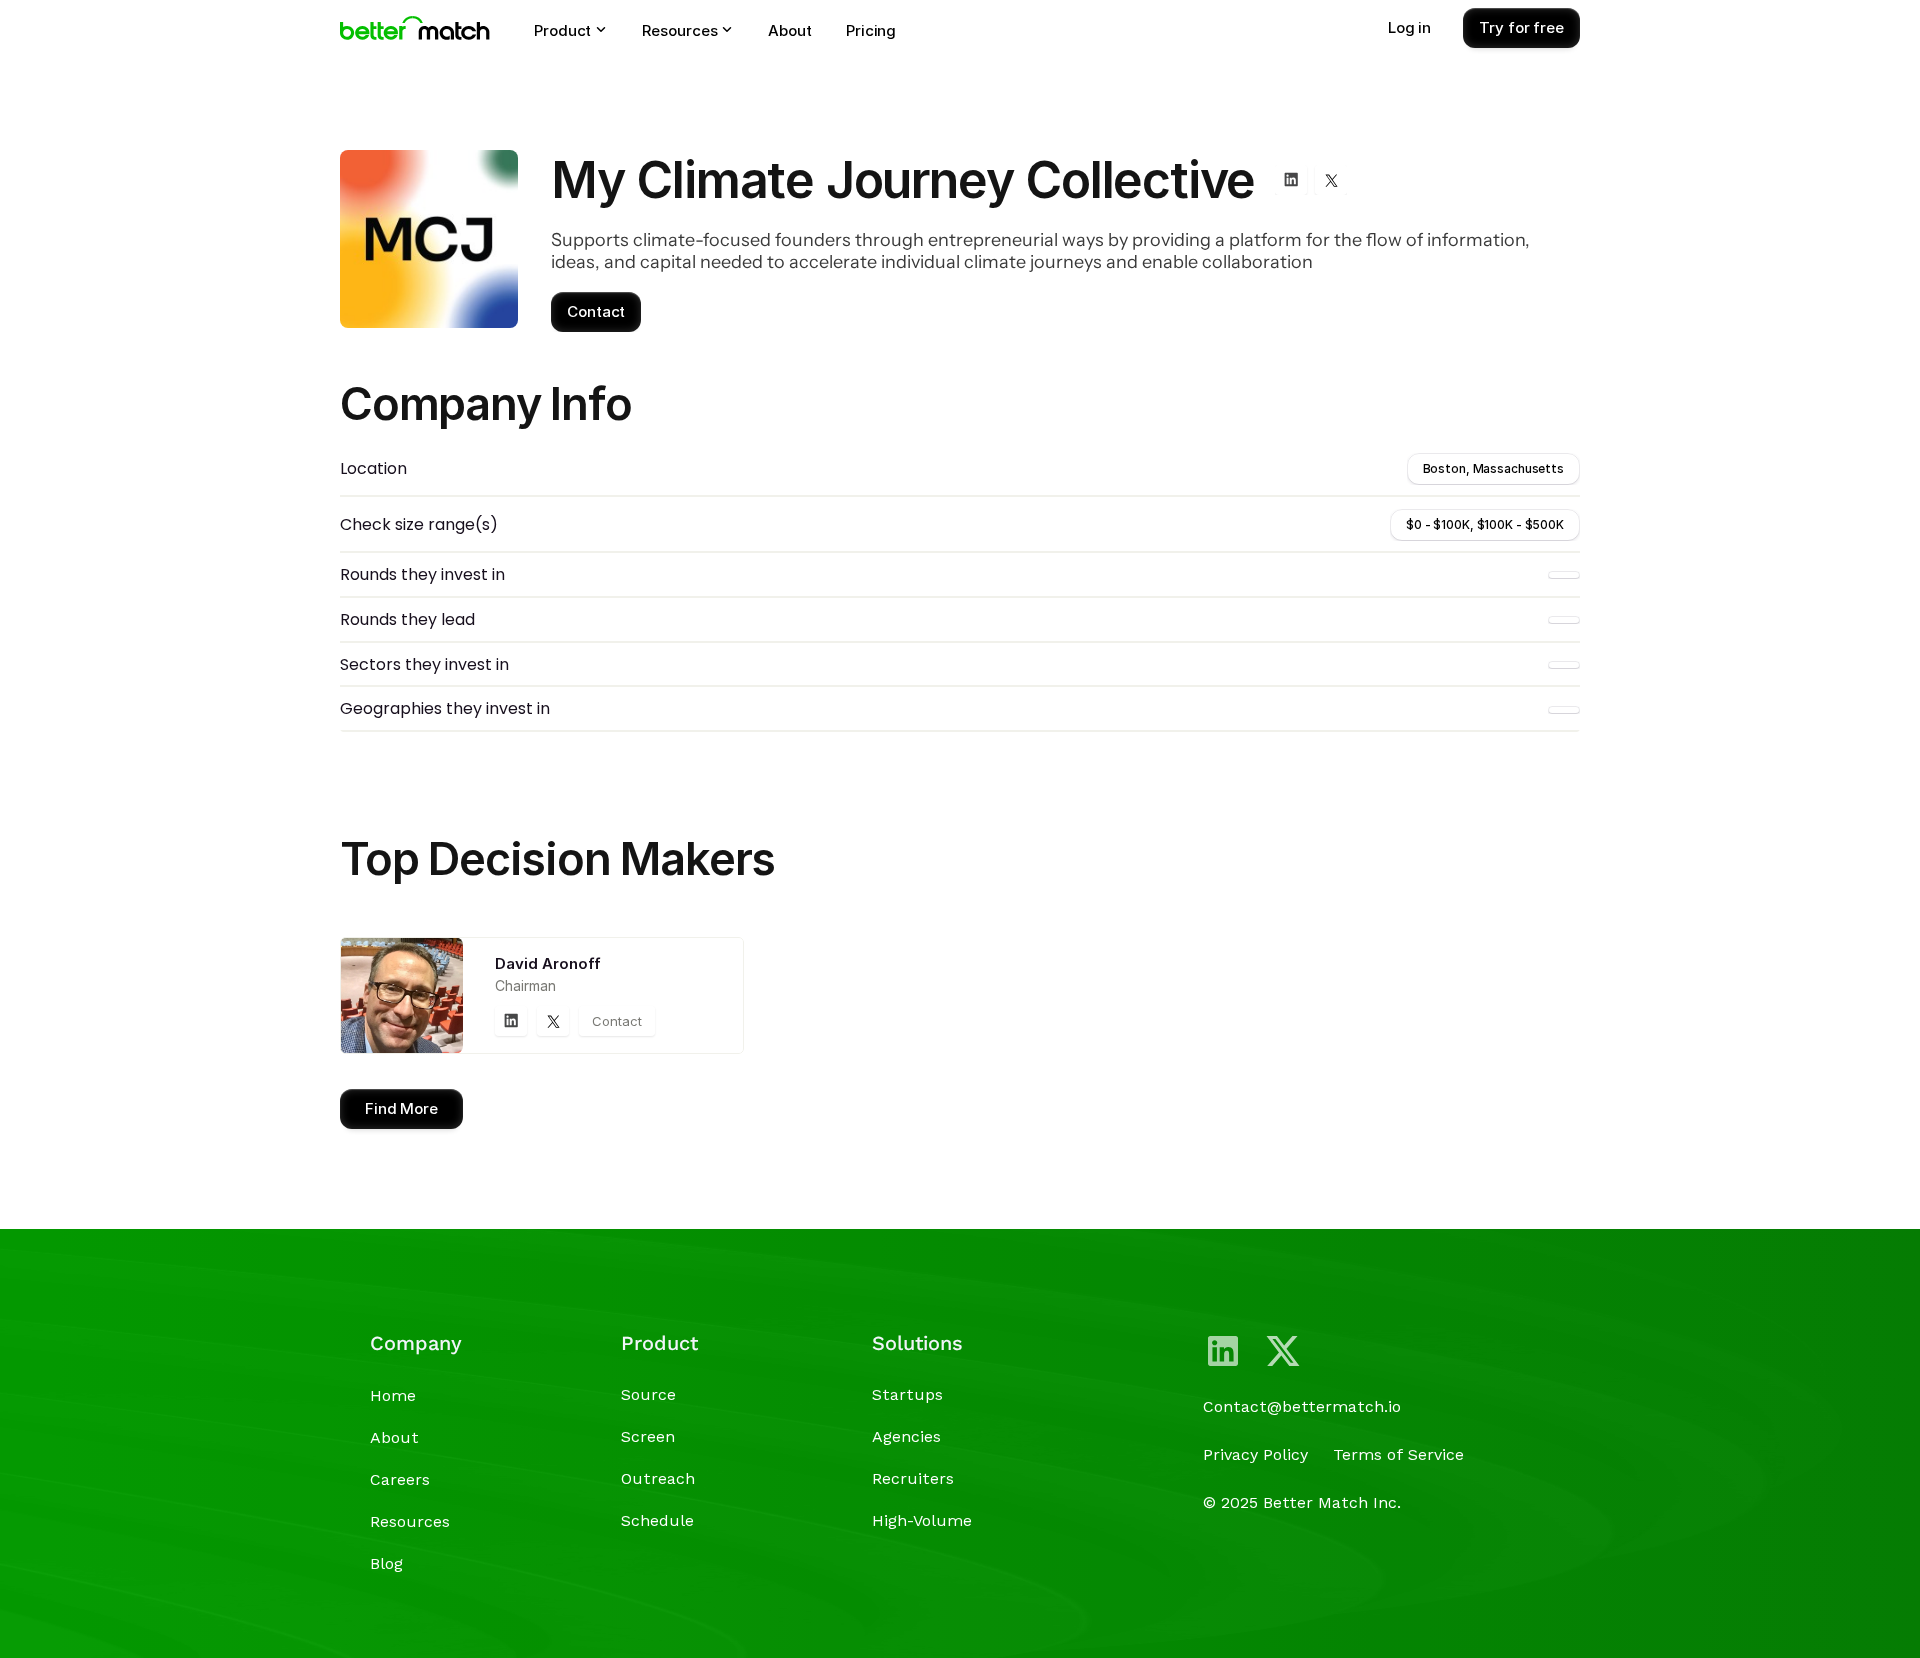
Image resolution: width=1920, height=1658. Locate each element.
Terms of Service (1398, 1454)
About (394, 1437)
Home (393, 1395)
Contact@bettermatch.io (1302, 1406)
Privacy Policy (1255, 1454)
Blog (386, 1563)
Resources (410, 1521)
